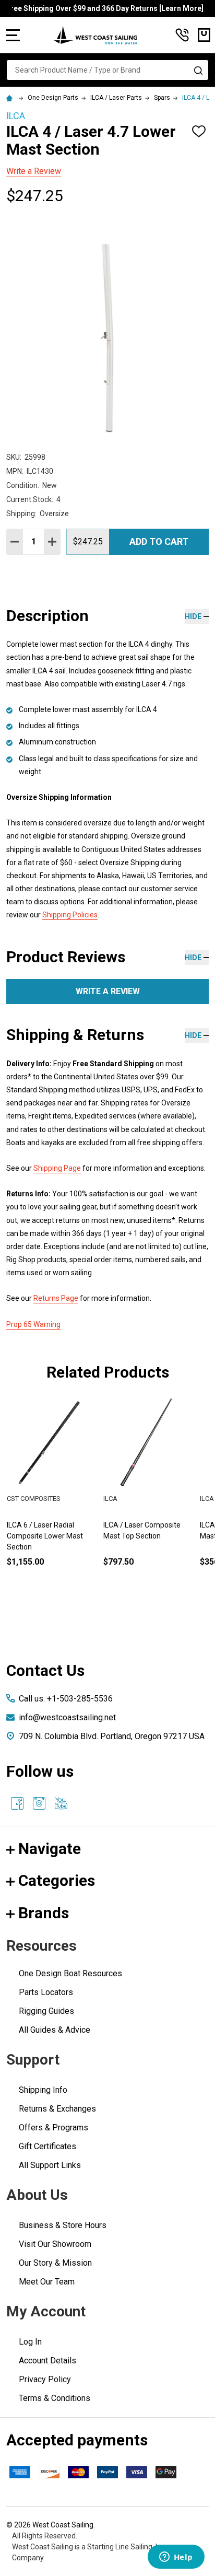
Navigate (50, 1849)
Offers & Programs (53, 2128)
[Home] (11, 98)
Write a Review (34, 171)
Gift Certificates (47, 2146)
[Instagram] (39, 1803)
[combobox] (107, 70)
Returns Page (56, 1298)
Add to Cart (159, 541)
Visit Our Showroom (55, 2244)
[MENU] (13, 35)
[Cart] (204, 35)
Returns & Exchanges (57, 2109)
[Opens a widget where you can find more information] (176, 2558)
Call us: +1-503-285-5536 (66, 1699)
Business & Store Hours (63, 2225)
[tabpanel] (148, 1499)
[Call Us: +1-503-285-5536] (182, 35)
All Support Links (50, 2165)
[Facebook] (17, 1803)
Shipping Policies (70, 915)
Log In (30, 2342)
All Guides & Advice (55, 2030)
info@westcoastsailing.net (67, 1717)
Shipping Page (57, 1168)
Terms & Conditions (55, 2398)
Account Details (47, 2361)
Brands (44, 1913)
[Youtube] (61, 1803)
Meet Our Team (47, 2282)
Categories (57, 1880)
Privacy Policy (45, 2379)
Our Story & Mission (55, 2263)
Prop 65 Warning (33, 1324)
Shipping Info (43, 2090)
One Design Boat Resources (70, 1973)
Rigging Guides (46, 2011)
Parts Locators (46, 1992)
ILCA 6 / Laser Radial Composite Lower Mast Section (45, 1536)
